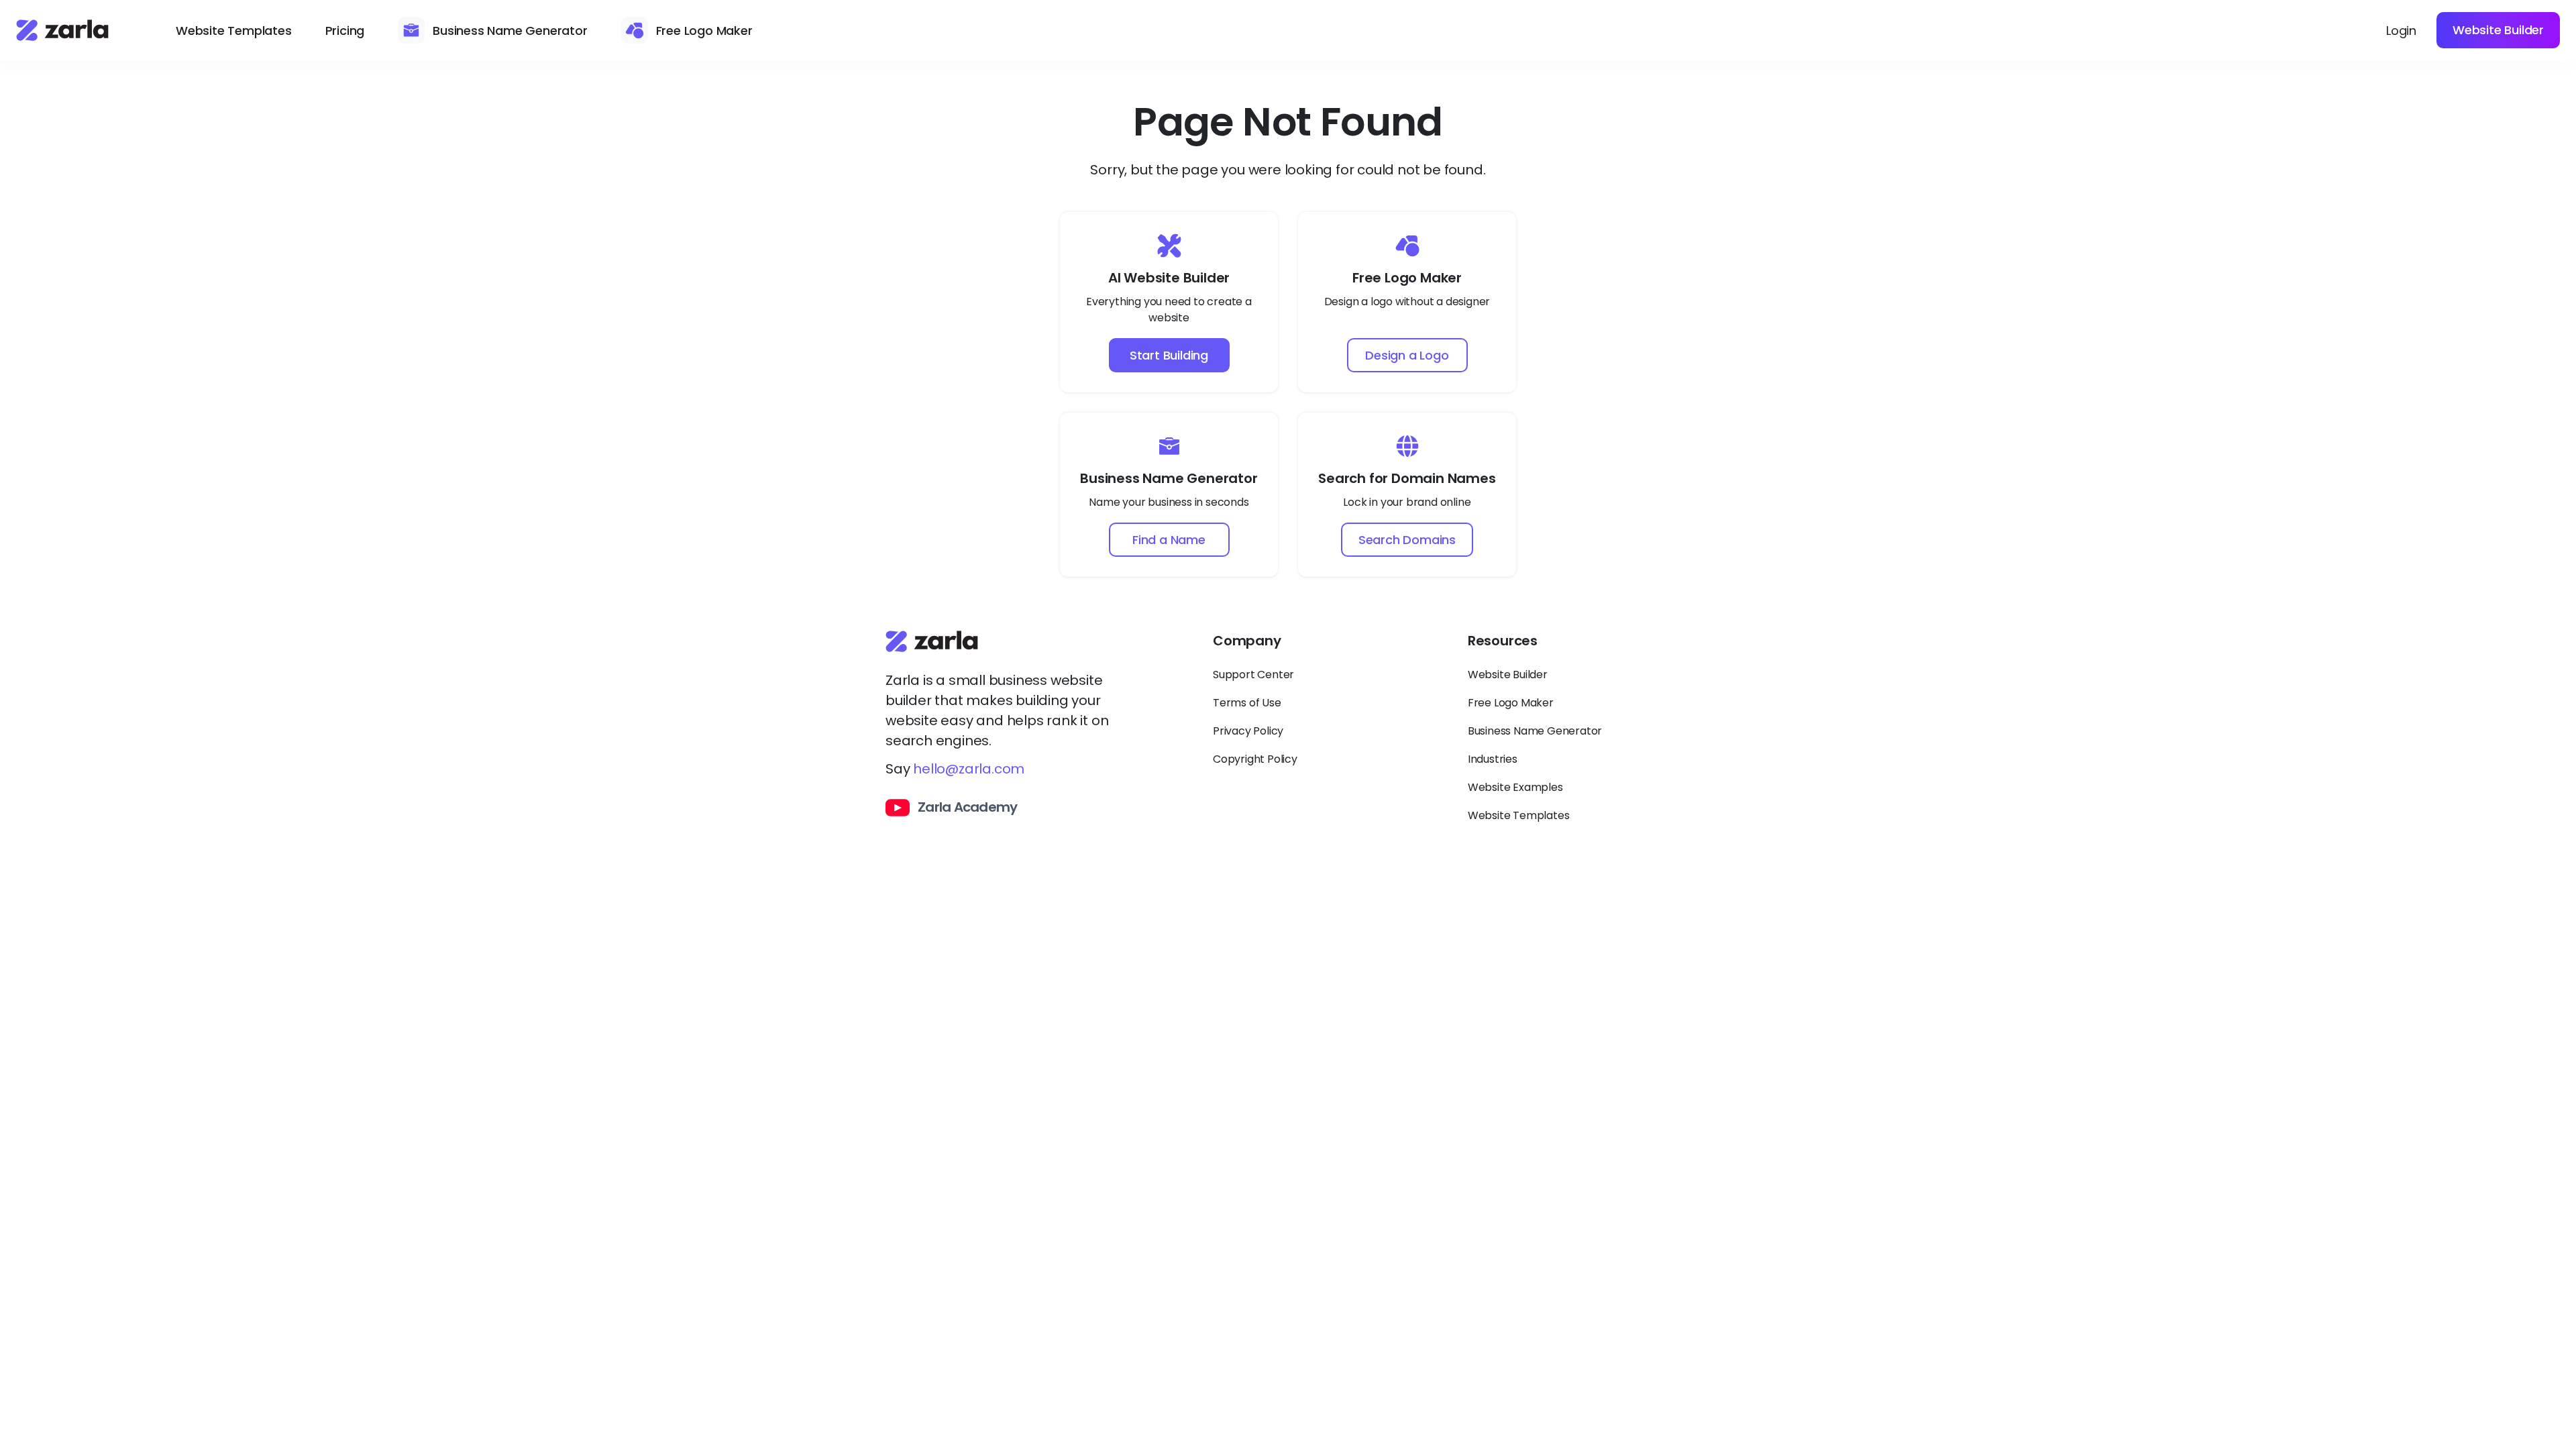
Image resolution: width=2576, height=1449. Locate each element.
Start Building (1169, 355)
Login (2401, 31)
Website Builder (2498, 30)
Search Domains (1407, 540)
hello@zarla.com (969, 769)
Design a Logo (1407, 355)
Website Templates (234, 31)
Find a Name (1169, 540)
